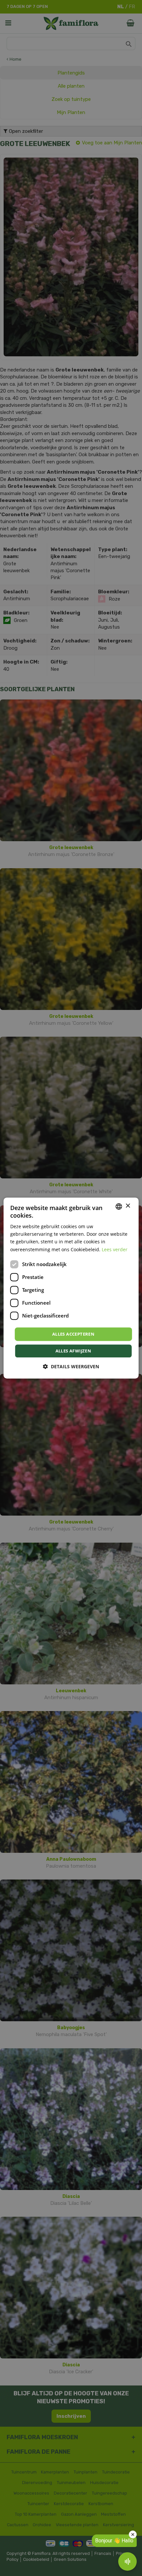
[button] (71, 1366)
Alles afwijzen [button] (73, 1351)
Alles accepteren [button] (73, 1334)
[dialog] (71, 1288)
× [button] (128, 1206)
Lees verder (115, 1249)
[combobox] (119, 1206)
